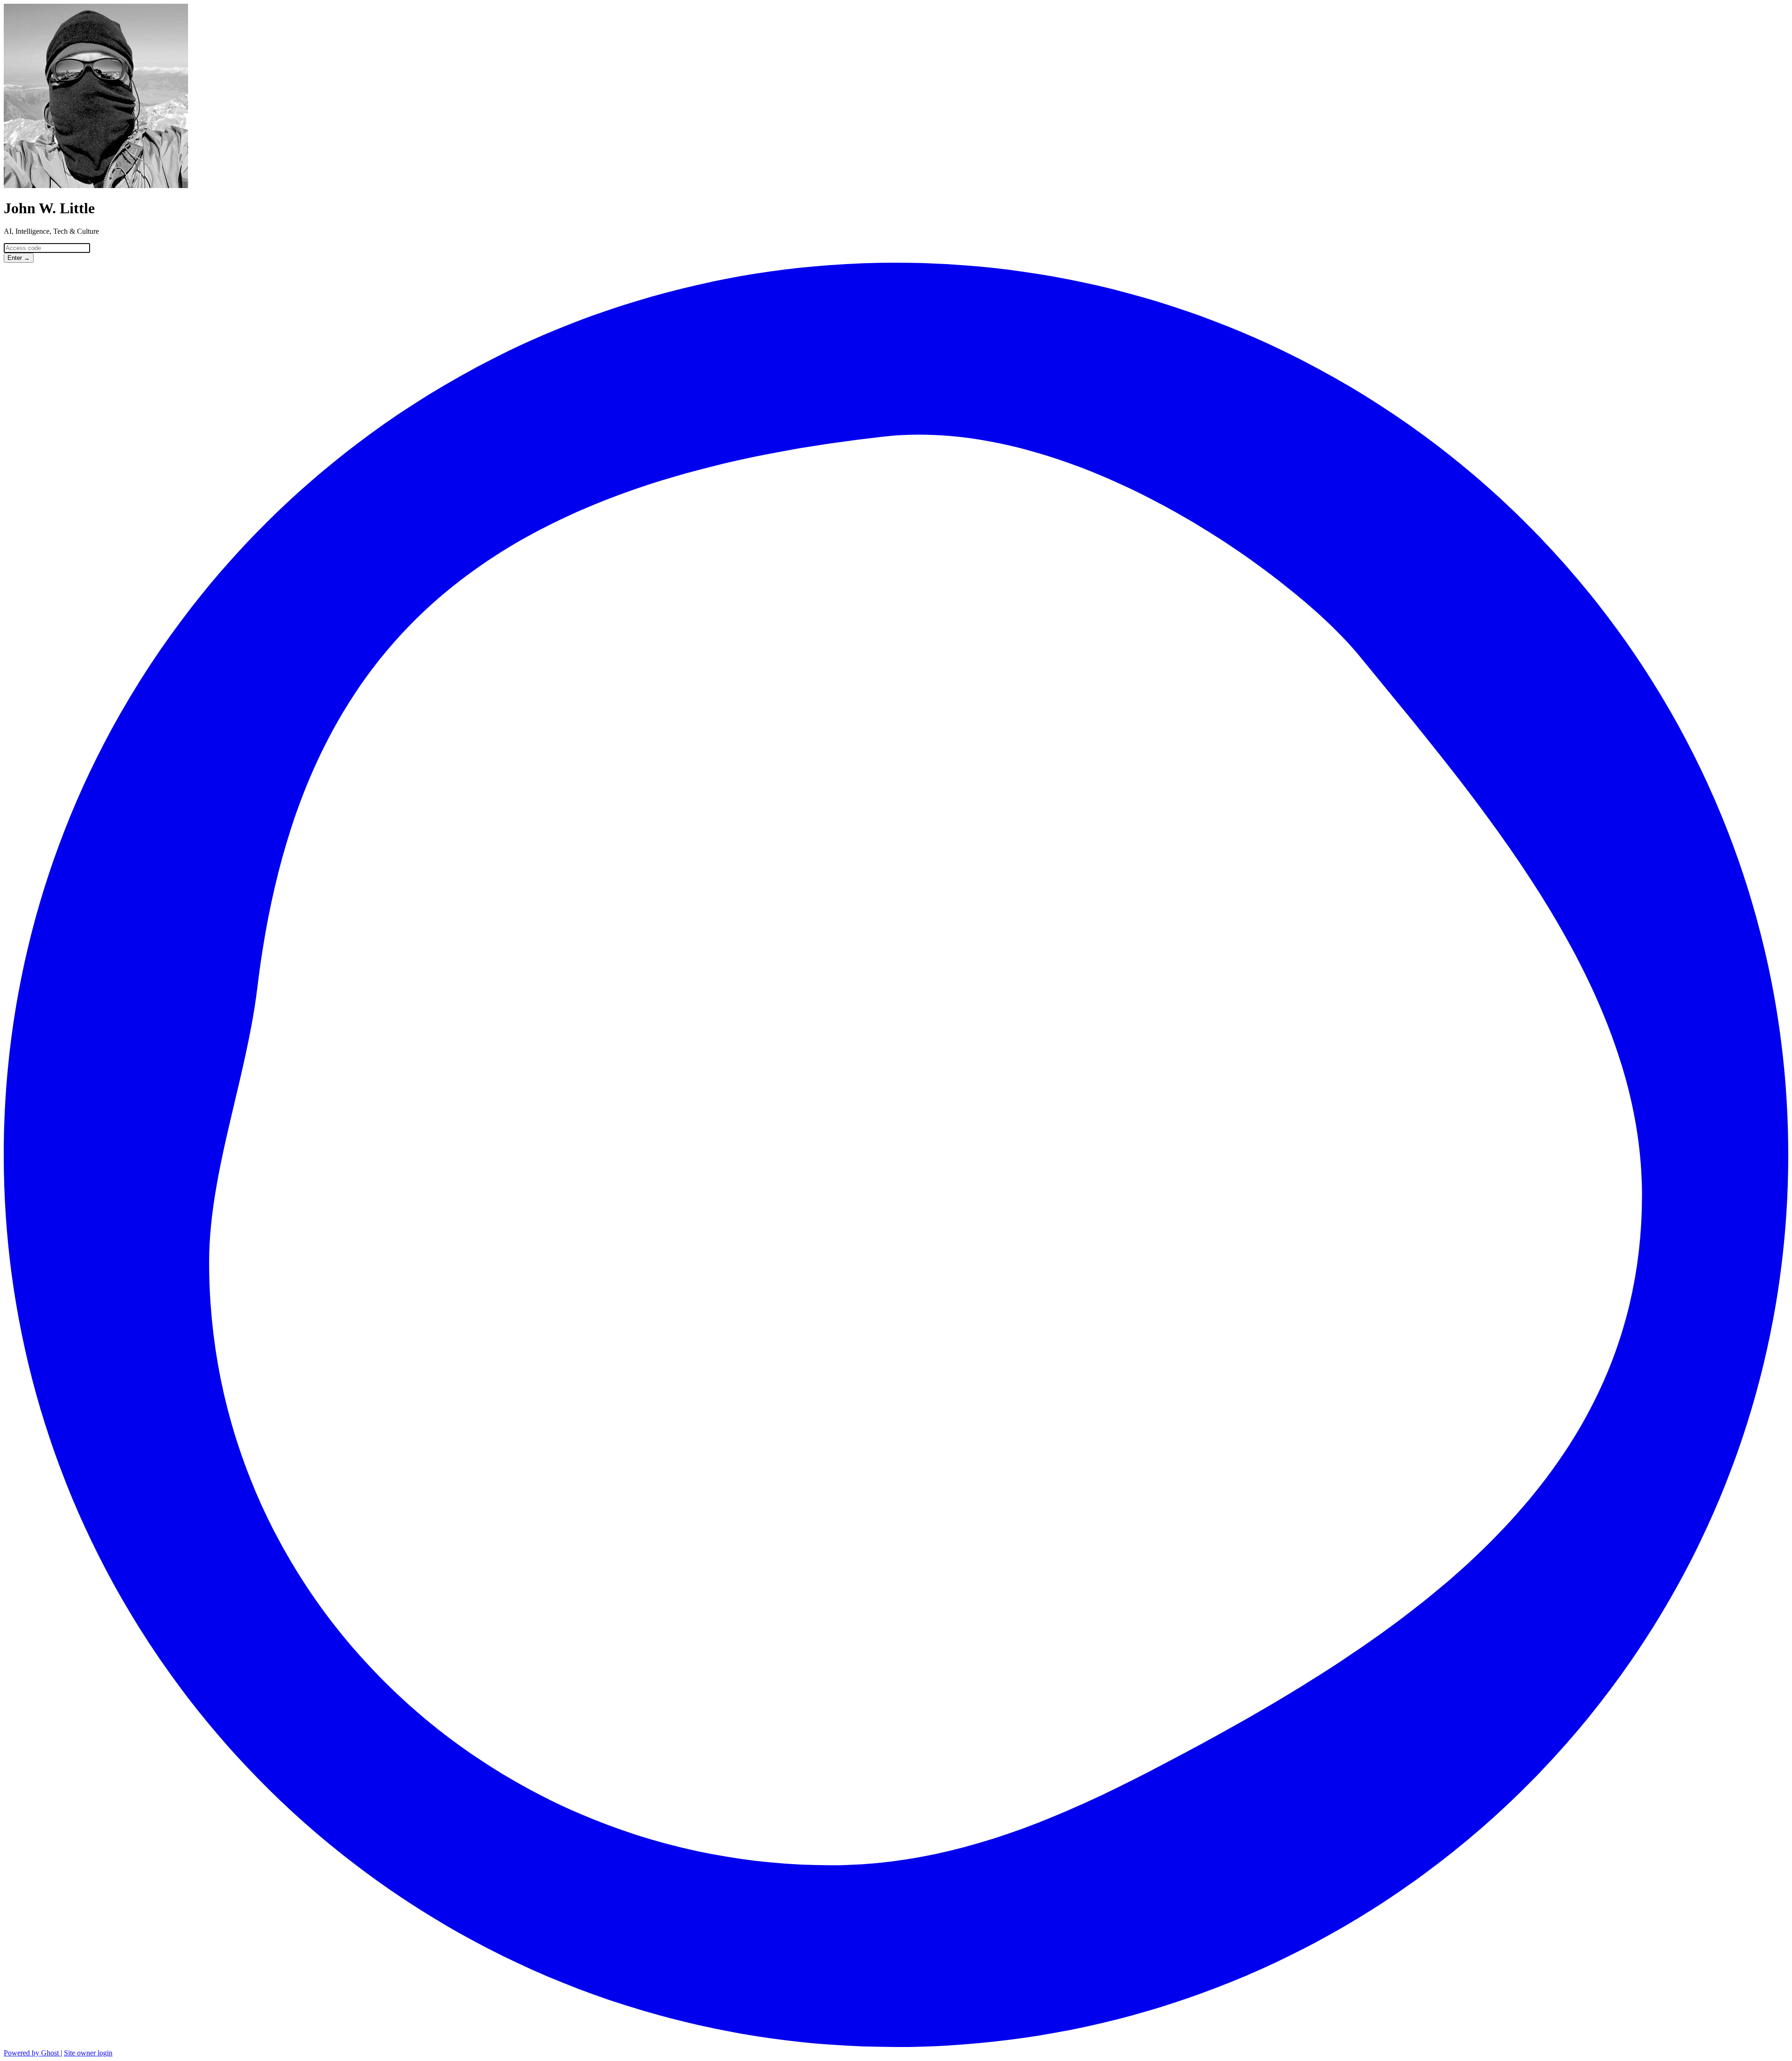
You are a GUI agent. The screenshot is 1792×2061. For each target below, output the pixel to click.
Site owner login (88, 2053)
